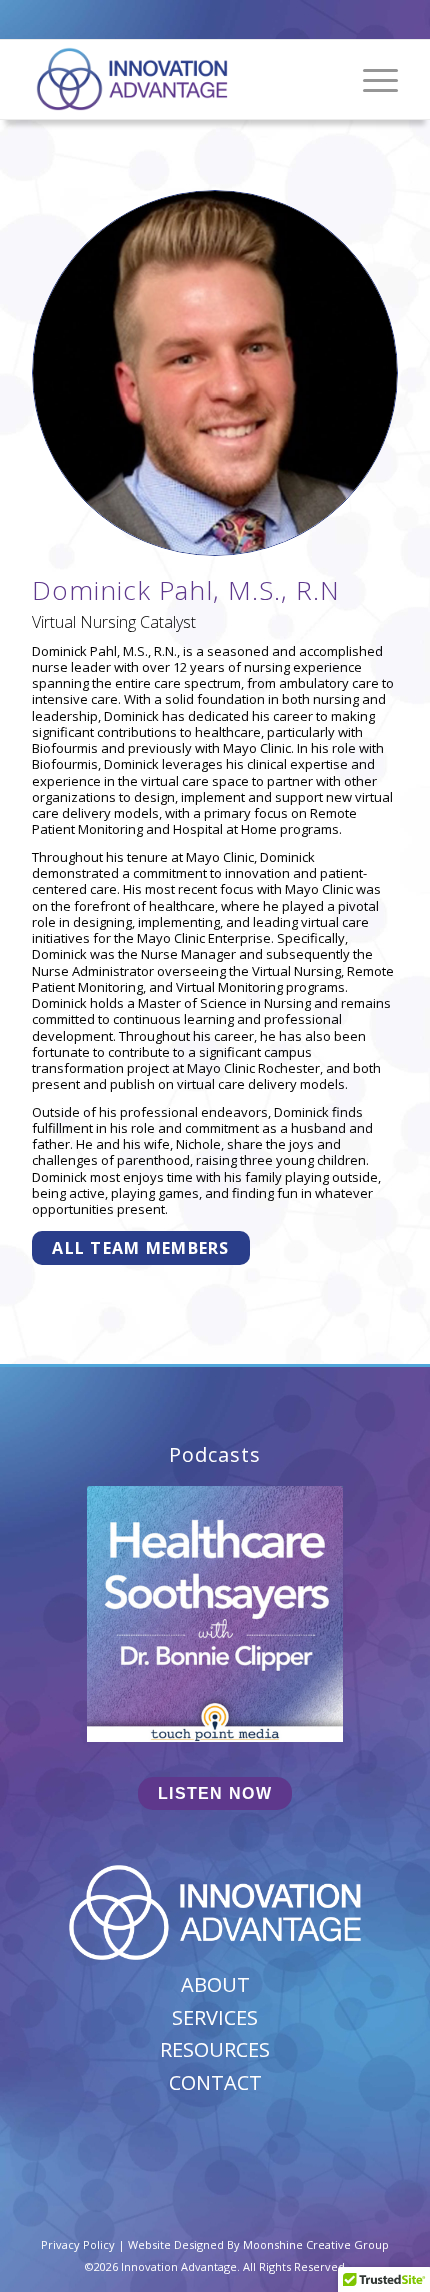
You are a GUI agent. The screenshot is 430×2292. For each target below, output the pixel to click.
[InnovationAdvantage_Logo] (178, 79)
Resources (215, 2049)
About (215, 1984)
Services (215, 2017)
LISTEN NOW (215, 1793)
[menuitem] (370, 79)
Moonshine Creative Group (316, 2244)
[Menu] (370, 79)
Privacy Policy (78, 2244)
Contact (215, 2082)
